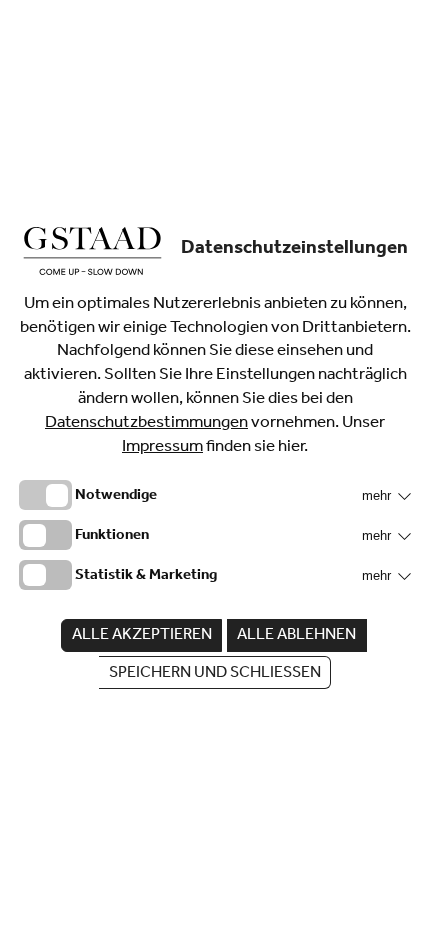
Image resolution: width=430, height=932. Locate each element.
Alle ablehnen (296, 636)
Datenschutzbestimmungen (146, 424)
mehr (378, 495)
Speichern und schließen (215, 674)
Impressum (162, 448)
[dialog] (215, 466)
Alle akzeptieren (142, 636)
